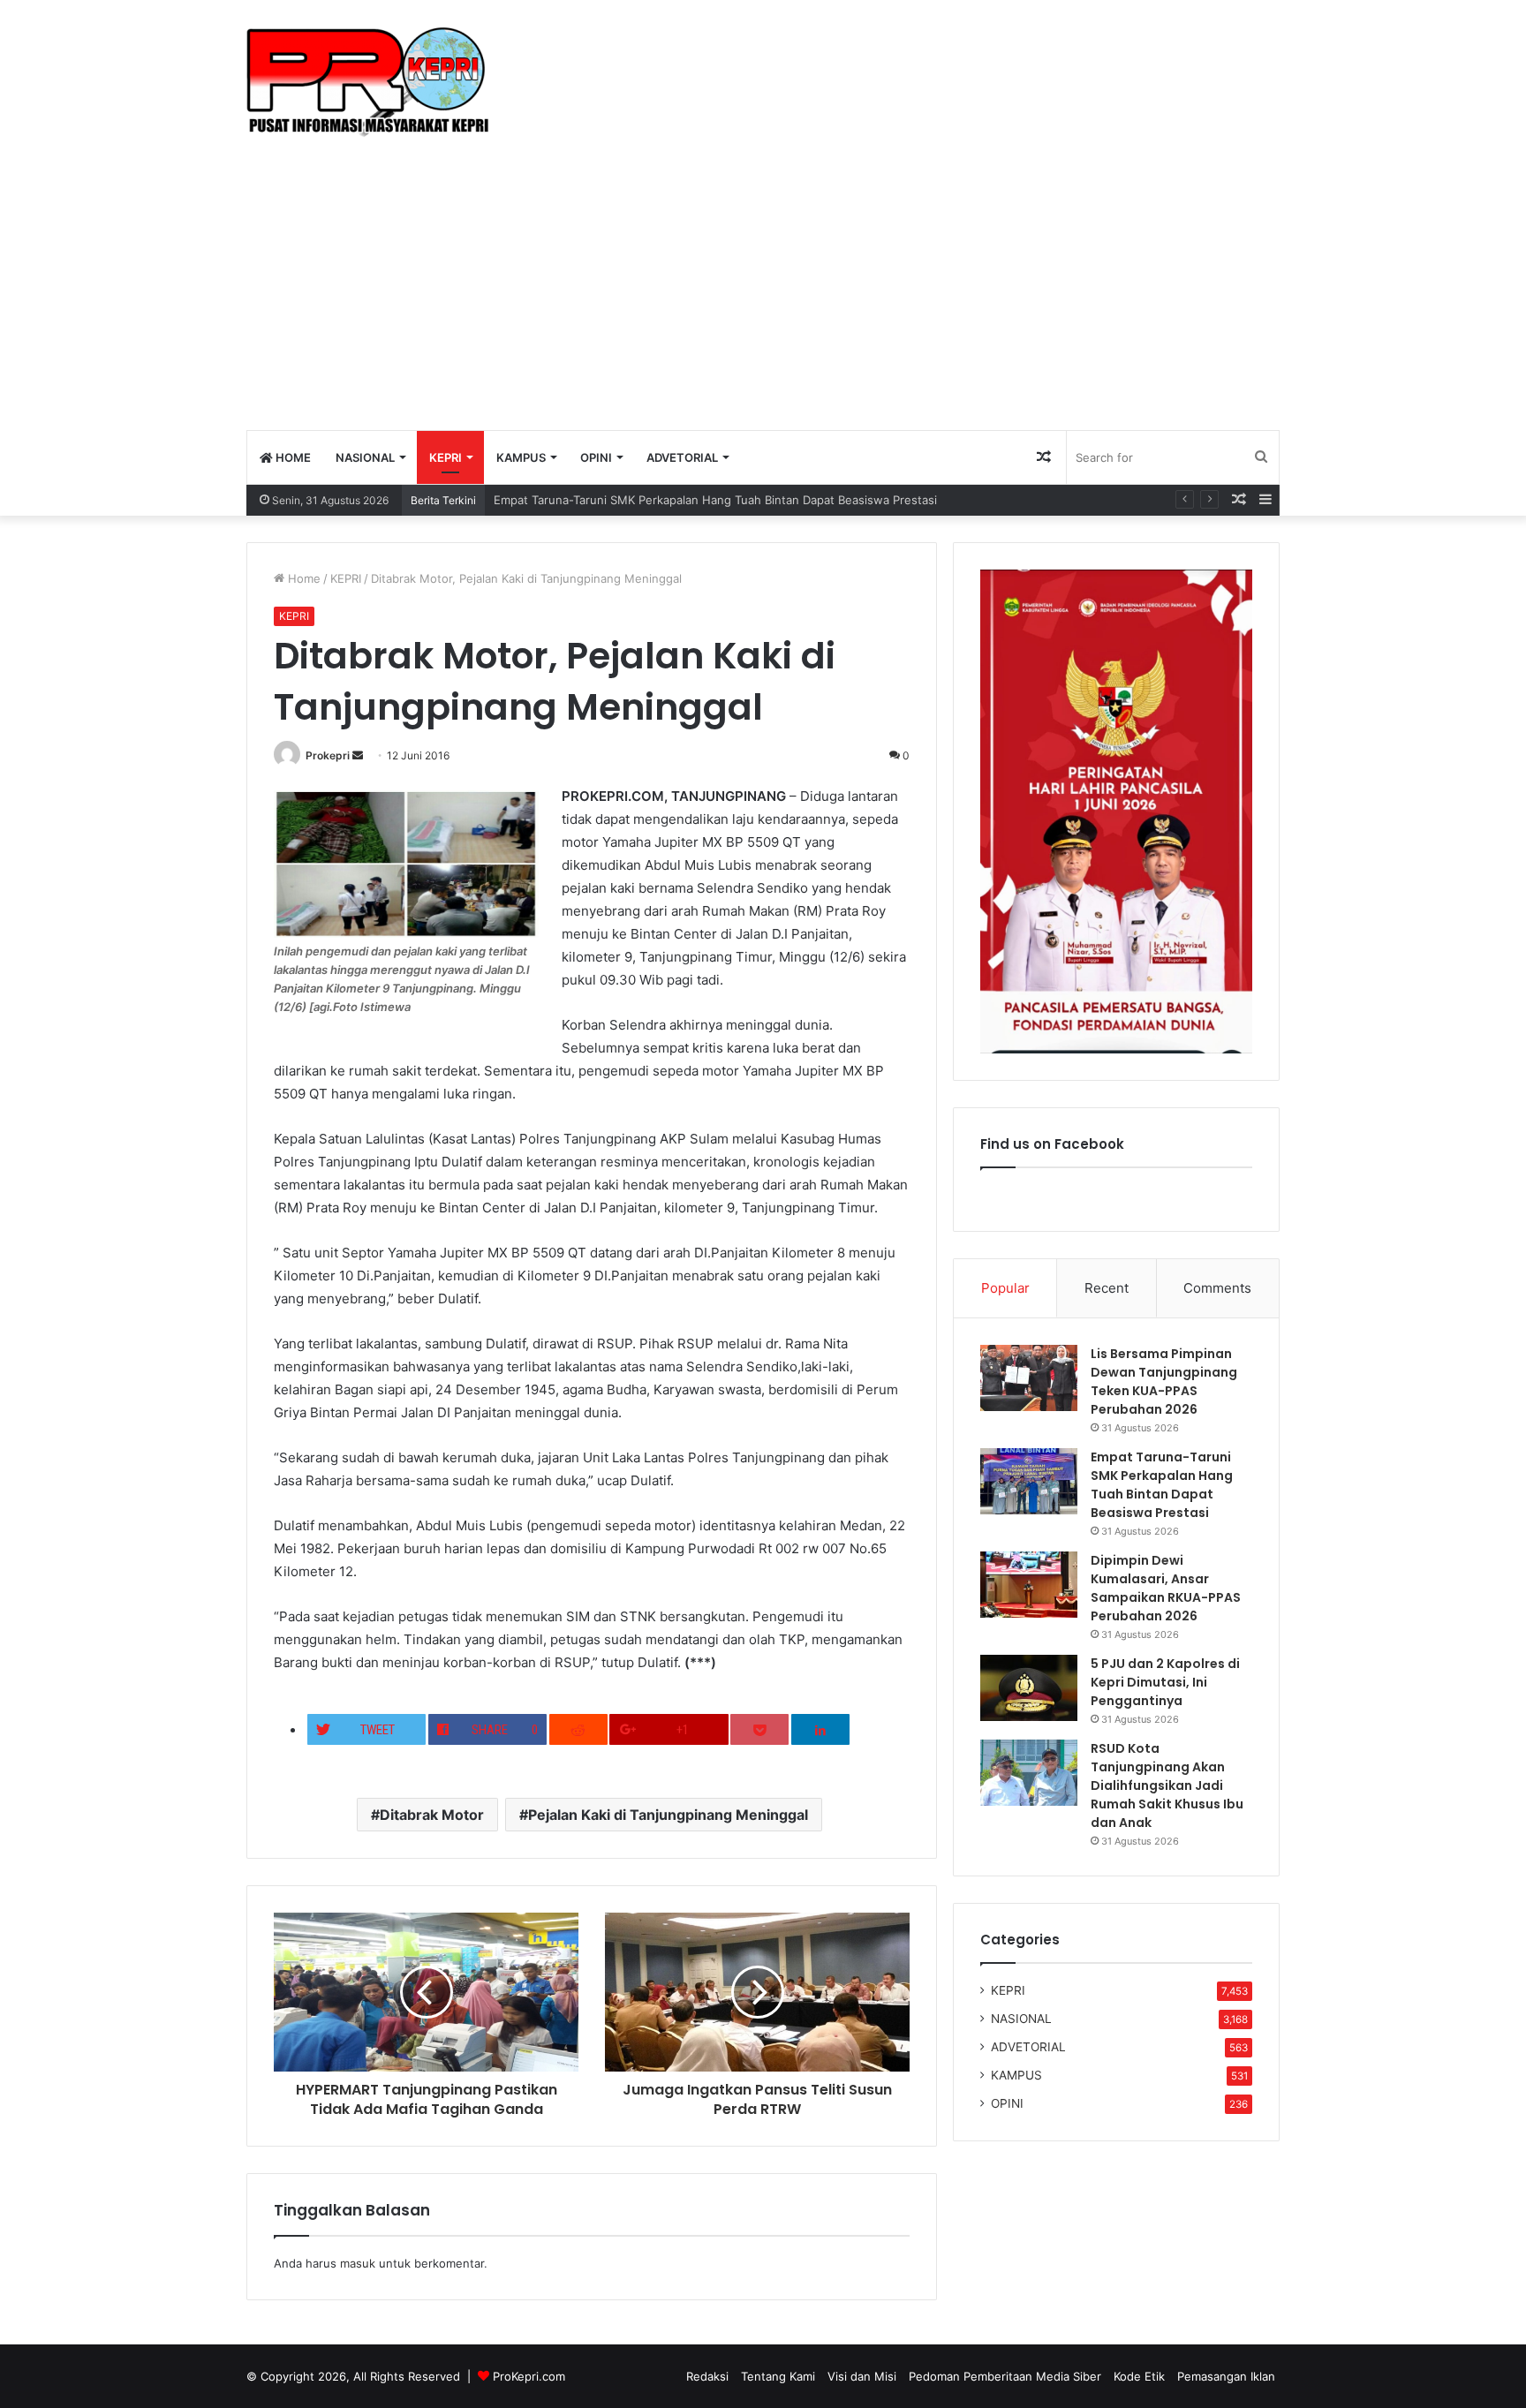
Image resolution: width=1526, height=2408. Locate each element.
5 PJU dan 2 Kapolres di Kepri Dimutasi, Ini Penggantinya (1165, 1682)
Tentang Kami (778, 2376)
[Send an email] (358, 755)
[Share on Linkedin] (820, 1729)
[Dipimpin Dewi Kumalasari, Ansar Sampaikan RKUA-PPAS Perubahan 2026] (1029, 1585)
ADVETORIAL (682, 457)
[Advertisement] (763, 297)
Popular (1005, 1288)
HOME (292, 457)
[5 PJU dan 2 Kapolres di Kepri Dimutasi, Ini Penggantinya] (1029, 1688)
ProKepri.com (529, 2376)
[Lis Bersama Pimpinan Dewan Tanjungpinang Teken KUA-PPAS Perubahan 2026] (1029, 1378)
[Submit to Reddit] (578, 1729)
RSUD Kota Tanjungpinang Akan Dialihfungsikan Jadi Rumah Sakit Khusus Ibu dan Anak (1167, 1785)
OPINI (596, 457)
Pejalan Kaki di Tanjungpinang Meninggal (668, 1815)
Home (302, 578)
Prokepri (328, 755)
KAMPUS (521, 457)
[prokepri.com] (368, 82)
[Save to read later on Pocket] (759, 1729)
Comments (1217, 1288)
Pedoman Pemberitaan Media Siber (1005, 2376)
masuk (358, 2263)
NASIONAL (365, 457)
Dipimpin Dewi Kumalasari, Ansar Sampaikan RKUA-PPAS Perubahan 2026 (1166, 1588)
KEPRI (446, 457)
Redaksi (707, 2376)
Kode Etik (1139, 2376)
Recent (1107, 1288)
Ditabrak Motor (432, 1815)
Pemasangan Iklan (1226, 2376)
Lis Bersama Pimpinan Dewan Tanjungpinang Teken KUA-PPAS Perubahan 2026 (1164, 1381)
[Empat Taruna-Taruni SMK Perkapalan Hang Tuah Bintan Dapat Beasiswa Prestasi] (1029, 1481)
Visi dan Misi (862, 2376)
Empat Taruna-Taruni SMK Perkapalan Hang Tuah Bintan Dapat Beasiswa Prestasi (715, 500)
